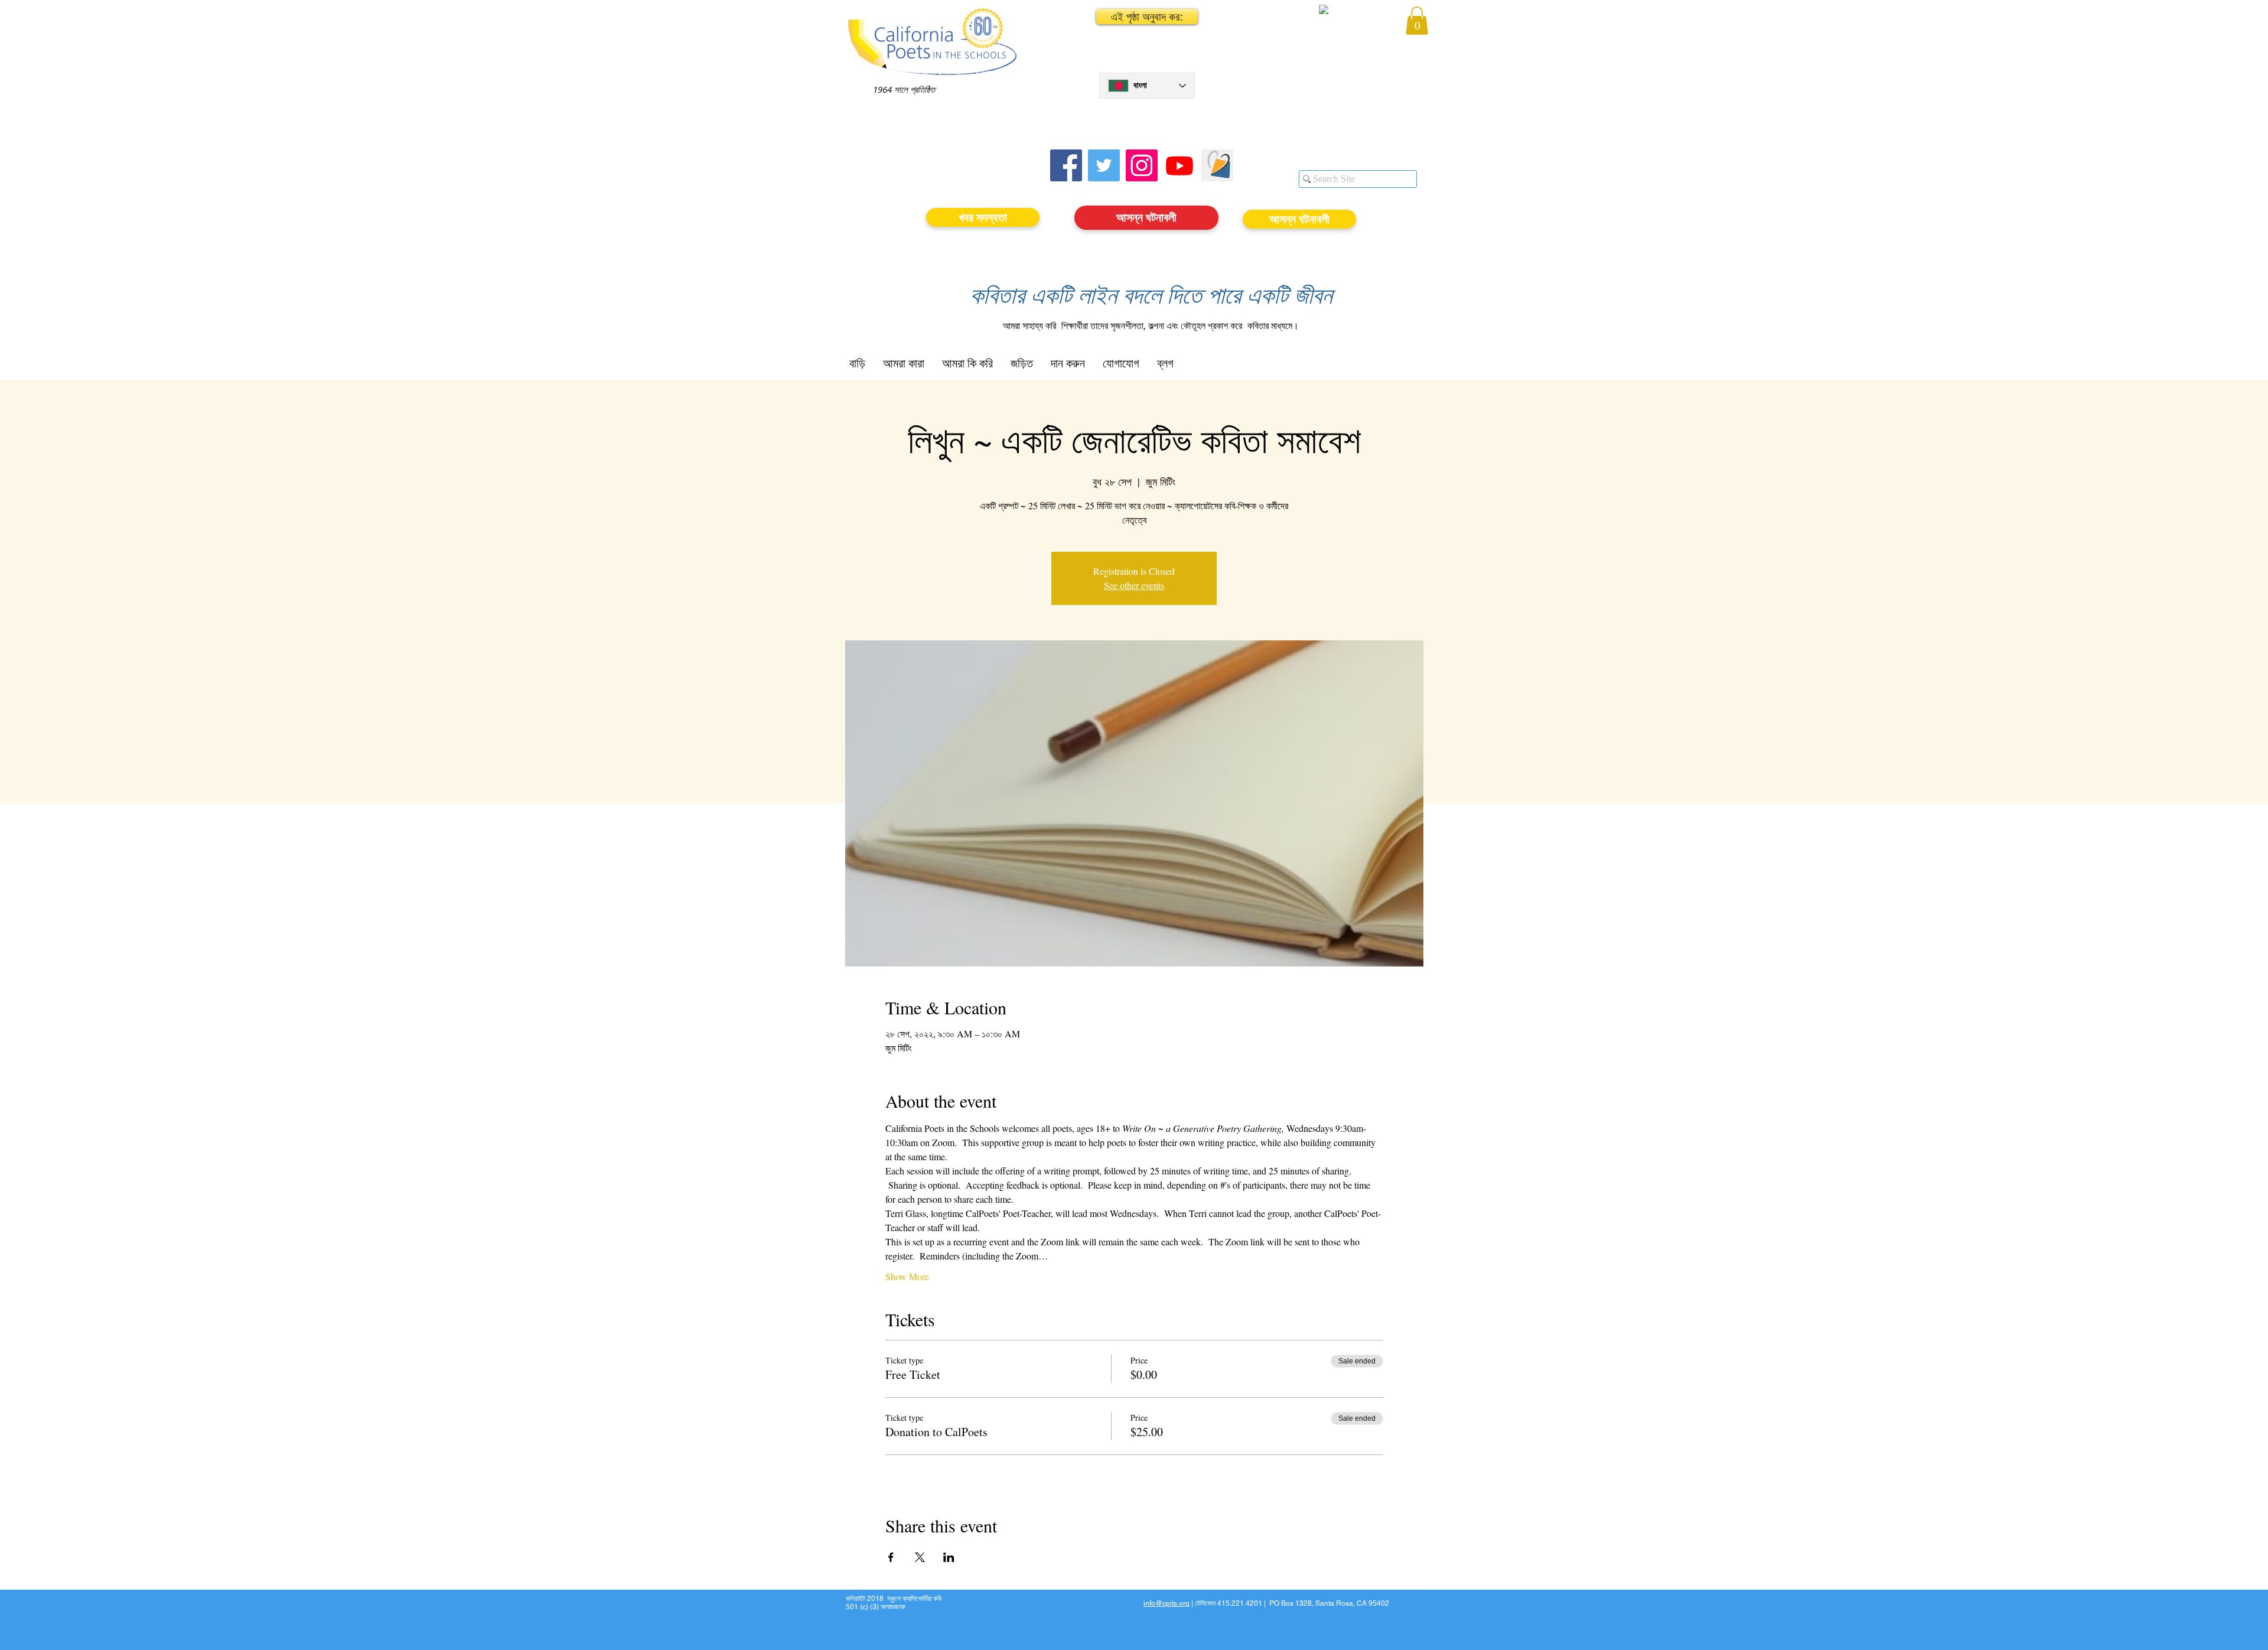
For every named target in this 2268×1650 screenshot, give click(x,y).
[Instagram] (1142, 165)
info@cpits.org (1166, 1603)
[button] (1147, 17)
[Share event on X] (920, 1557)
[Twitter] (1104, 165)
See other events (1134, 585)
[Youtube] (1179, 165)
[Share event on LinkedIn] (949, 1557)
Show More (907, 1276)
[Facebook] (1066, 165)
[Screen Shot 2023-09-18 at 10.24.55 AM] (1217, 165)
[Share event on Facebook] (891, 1557)
